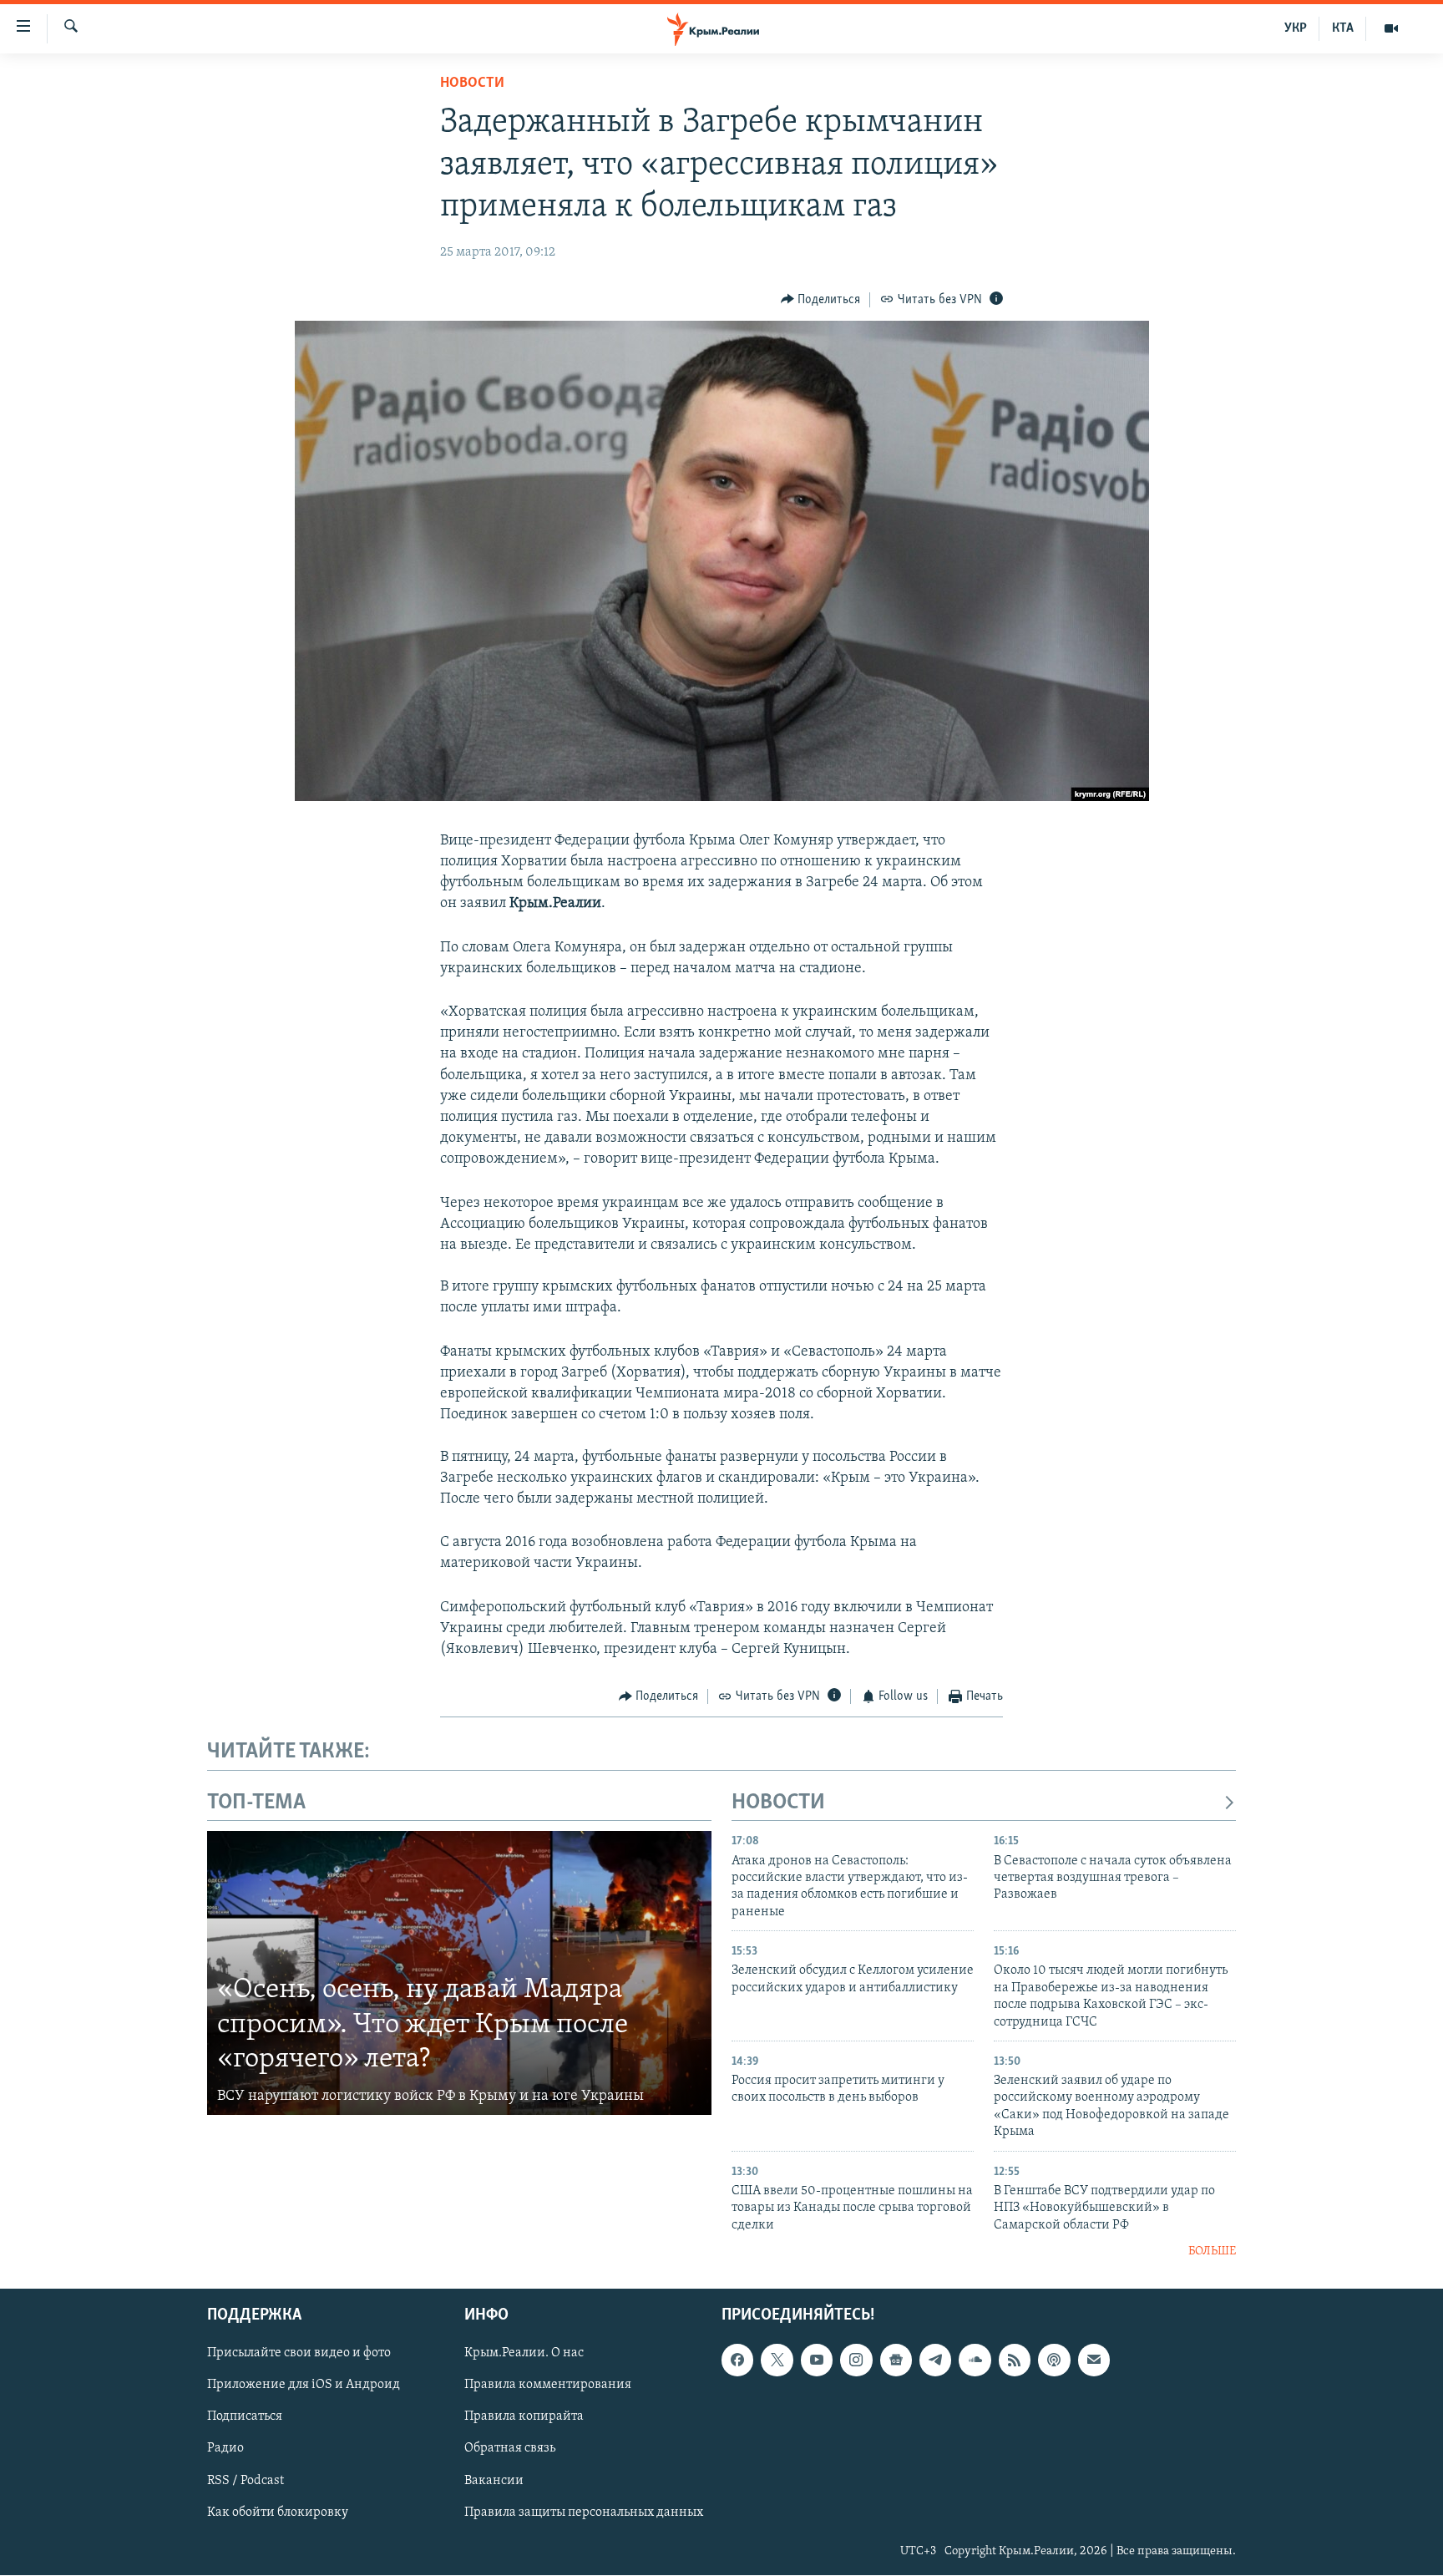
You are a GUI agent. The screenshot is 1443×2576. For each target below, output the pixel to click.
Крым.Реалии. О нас (524, 2354)
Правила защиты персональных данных (584, 2513)
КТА (1343, 28)
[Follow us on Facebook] (737, 2360)
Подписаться (245, 2417)
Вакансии (494, 2481)
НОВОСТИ (778, 1803)
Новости (472, 84)
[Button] (821, 300)
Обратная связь (510, 2449)
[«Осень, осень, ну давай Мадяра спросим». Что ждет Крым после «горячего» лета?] (459, 1973)
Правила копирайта (524, 2417)
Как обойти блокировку (278, 2513)
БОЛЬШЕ (1212, 2251)
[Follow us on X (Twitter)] (777, 2360)
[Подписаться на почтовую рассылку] (1094, 2360)
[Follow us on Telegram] (935, 2360)
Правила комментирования (548, 2386)
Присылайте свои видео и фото (299, 2354)
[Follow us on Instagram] (856, 2360)
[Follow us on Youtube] (817, 2360)
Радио (225, 2449)
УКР (1296, 28)
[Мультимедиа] (1391, 28)
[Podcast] (1054, 2360)
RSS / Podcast (246, 2481)
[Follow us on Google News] (896, 2360)
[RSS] (1015, 2360)
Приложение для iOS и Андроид (304, 2386)
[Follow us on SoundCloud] (975, 2360)
